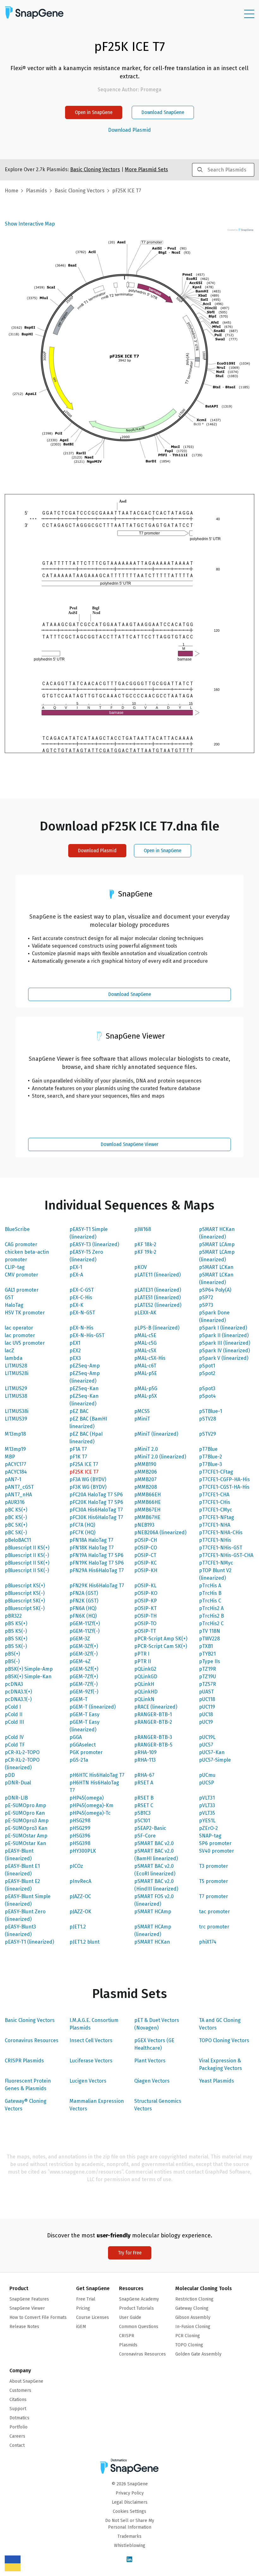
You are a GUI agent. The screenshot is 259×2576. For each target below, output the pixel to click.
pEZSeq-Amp (85, 1366)
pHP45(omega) (87, 1798)
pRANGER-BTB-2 (153, 1722)
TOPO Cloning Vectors (224, 2040)
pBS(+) (12, 1654)
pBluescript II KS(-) (27, 1555)
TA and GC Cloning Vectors (220, 2024)
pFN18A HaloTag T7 (91, 1540)
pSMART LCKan (216, 1267)
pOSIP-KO (146, 1593)
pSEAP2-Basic (150, 1828)
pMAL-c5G (145, 1343)
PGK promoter (86, 1752)
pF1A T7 (78, 1449)
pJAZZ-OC (80, 1896)
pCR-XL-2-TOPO (22, 1752)
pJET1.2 (78, 1927)
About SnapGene (26, 2381)
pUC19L (207, 1737)
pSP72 (206, 1297)
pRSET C (144, 1805)
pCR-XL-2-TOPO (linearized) (22, 1764)
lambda (14, 1358)
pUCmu (207, 1775)
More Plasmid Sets (146, 169)
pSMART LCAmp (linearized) (217, 1256)
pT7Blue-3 (211, 1464)
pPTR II (143, 1661)
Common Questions (139, 2327)
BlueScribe (17, 1229)
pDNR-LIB (16, 1798)
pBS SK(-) (16, 1646)
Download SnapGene (163, 112)
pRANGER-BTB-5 (153, 1745)
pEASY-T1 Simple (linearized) (89, 1233)
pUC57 (206, 1745)
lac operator (19, 1328)
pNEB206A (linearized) (160, 1532)
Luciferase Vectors (91, 2061)
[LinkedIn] (129, 2560)
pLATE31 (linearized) (158, 1290)
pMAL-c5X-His (150, 1358)
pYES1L (207, 1821)
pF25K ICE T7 (84, 1472)
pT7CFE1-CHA (214, 1495)
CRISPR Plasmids (24, 2061)
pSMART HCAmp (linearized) (153, 1930)
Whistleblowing (130, 2546)
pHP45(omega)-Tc (90, 1813)
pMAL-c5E (145, 1335)
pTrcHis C (210, 1601)
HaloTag (14, 1305)
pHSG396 (80, 1836)
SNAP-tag (210, 1836)
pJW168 (143, 1229)
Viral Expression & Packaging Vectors (220, 2064)
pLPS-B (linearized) (157, 1328)
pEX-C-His (81, 1297)
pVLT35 (207, 1813)
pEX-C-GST (82, 1290)
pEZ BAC (79, 1411)
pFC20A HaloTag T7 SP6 (96, 1495)
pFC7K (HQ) (82, 1532)
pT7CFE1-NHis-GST (221, 1548)
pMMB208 (146, 1487)
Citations (18, 2400)
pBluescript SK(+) (25, 1601)
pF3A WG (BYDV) (88, 1479)
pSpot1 (207, 1366)
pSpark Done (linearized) (214, 1316)
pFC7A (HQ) (82, 1525)
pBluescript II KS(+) (27, 1548)
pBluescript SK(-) (25, 1608)
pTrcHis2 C (211, 1623)
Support (18, 2409)
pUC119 (207, 1707)
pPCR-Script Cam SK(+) (161, 1646)
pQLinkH (144, 1684)
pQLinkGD (146, 1677)
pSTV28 (208, 1419)
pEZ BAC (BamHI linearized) (88, 1423)
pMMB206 (146, 1472)
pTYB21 (207, 1654)
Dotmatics (19, 2418)
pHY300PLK (83, 1851)
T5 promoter (214, 1881)
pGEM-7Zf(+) (84, 1677)
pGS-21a (79, 1760)
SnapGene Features (29, 2299)
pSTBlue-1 (211, 1411)
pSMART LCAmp (217, 1244)
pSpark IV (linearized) (224, 1351)
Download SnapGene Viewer (129, 1144)
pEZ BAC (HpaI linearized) (86, 1438)
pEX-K (76, 1305)
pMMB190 (145, 1464)
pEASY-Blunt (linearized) (19, 1855)
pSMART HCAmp (153, 1912)
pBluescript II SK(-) (27, 1570)
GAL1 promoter (22, 1290)
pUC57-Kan (212, 1752)
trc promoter (214, 1927)
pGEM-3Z (80, 1639)
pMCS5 (142, 1411)
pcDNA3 (14, 1684)
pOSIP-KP (146, 1601)
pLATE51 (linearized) (157, 1297)
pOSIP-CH (146, 1540)
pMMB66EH (148, 1495)
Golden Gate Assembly (198, 2354)
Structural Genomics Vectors (158, 2105)
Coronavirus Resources (32, 2040)
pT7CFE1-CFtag (216, 1472)
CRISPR (127, 2336)
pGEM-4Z (80, 1661)
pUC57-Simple (215, 1760)
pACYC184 (16, 1472)
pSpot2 (207, 1373)
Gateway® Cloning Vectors (26, 2105)
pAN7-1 (13, 1479)
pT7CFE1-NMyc (216, 1563)
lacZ (9, 1351)
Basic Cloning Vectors (30, 2020)
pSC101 (142, 1821)
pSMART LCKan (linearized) (216, 1279)
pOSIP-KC (145, 1563)
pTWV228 (209, 1639)
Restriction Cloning (194, 2299)
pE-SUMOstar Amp (26, 1836)
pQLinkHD (146, 1692)
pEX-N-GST (82, 1313)
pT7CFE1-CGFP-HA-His (224, 1479)
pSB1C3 (142, 1813)
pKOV (141, 1267)
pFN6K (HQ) (83, 1616)
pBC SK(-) (16, 1532)
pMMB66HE (148, 1502)
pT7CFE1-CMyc (216, 1510)
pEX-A (76, 1275)
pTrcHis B (210, 1593)
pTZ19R (208, 1669)
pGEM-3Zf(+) (84, 1646)
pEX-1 (76, 1267)
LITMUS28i (17, 1373)
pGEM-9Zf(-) (84, 1692)
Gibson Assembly (193, 2317)
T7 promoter (214, 1896)
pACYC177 (15, 1464)
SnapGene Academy (139, 2299)
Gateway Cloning (192, 2308)
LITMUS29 (16, 1388)
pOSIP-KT (145, 1608)
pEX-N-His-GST (87, 1335)
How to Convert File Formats (38, 2317)
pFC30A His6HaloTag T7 (96, 1510)
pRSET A (144, 1783)
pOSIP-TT (145, 1631)
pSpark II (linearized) (224, 1335)
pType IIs (210, 1661)
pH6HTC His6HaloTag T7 (97, 1775)
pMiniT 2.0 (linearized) (160, 1457)
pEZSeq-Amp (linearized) (85, 1377)
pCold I (13, 1707)
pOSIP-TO (145, 1623)
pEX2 (75, 1351)
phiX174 (208, 1942)
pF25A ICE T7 (84, 1464)
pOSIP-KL (145, 1586)
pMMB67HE (147, 1517)
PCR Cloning (188, 2336)
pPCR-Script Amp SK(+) (161, 1639)
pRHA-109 (145, 1752)
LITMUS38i (17, 1411)
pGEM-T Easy (84, 1714)
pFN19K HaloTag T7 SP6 (97, 1563)
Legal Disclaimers (130, 2502)
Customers (20, 2390)
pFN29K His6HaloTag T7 (97, 1586)
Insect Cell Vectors (91, 2040)
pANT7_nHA (18, 1495)
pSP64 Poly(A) (215, 1290)
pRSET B (144, 1798)
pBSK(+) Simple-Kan (28, 1677)
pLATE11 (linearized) (157, 1275)
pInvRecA (80, 1881)
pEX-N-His (81, 1328)
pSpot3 (207, 1388)
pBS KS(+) (16, 1623)
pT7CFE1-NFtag (217, 1517)
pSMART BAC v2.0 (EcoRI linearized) (155, 1870)
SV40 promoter (217, 1851)
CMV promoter (21, 1275)
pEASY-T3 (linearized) (94, 1244)
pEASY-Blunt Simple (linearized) (28, 1900)
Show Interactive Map (30, 224)
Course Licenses (93, 2317)
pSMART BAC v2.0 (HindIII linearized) (156, 1885)
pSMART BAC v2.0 (154, 1843)
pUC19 (206, 1722)
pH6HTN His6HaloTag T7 (94, 1786)
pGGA (76, 1737)
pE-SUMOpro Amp (25, 1805)
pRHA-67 (144, 1775)
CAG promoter (21, 1244)
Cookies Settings (129, 2511)
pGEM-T (78, 1699)
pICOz (76, 1866)
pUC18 (206, 1714)
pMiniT (142, 1419)
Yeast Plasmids (217, 2081)
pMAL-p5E (146, 1373)
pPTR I (142, 1654)
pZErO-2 (208, 1828)
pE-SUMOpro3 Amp (27, 1821)
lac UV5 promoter (25, 1343)
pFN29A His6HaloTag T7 (97, 1570)
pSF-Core (145, 1836)
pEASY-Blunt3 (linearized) (20, 1930)
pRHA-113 (145, 1760)
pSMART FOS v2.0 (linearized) (154, 1900)
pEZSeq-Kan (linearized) (84, 1400)
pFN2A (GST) (84, 1593)
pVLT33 (207, 1805)
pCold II (14, 1714)
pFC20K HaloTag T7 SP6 (96, 1502)
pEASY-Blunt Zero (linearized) (25, 1915)
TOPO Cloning (189, 2345)
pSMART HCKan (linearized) (217, 1233)
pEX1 (75, 1343)
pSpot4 (207, 1396)
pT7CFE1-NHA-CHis (221, 1532)
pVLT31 (207, 1798)
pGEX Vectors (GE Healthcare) (154, 2044)
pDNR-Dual (18, 1783)
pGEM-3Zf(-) (84, 1654)
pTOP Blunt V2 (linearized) (215, 1574)
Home (12, 191)
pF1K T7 (78, 1457)
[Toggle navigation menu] (249, 14)
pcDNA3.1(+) (18, 1692)
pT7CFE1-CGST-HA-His (224, 1487)
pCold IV (14, 1737)
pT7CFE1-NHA (215, 1525)
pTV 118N (210, 1631)
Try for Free (130, 2253)
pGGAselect (83, 1745)
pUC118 (207, 1699)
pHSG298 (80, 1821)
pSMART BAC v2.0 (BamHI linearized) (156, 1855)
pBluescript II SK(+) (27, 1563)
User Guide (130, 2317)
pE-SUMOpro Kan (25, 1813)
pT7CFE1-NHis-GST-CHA (226, 1555)
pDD (10, 1775)
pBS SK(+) (16, 1639)
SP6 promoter (215, 1843)
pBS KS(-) (16, 1631)
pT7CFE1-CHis (215, 1502)
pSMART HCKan (152, 1942)
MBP (10, 1457)
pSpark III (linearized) (225, 1343)
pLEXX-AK (145, 1313)
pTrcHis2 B (211, 1616)
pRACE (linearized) (156, 1707)
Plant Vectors (150, 2061)
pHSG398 (80, 1843)
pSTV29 (208, 1434)
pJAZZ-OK (80, 1912)
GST (9, 1297)
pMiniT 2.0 (146, 1449)
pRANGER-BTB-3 (153, 1737)
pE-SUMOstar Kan (25, 1843)
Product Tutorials (136, 2308)
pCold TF (15, 1745)
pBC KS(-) (16, 1517)
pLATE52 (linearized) (158, 1305)
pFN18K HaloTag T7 (92, 1548)
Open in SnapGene (94, 112)
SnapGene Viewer (27, 2308)
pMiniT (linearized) (156, 1434)
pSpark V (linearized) (224, 1358)
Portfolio (18, 2427)
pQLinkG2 (145, 1669)
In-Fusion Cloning (193, 2327)
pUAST (206, 1692)
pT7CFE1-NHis (215, 1540)
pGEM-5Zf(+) (84, 1669)
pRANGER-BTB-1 (153, 1714)
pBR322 (13, 1616)
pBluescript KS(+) (25, 1586)
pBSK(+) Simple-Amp (29, 1669)
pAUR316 (15, 1502)
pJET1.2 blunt (84, 1942)
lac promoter (20, 1335)
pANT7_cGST (19, 1487)
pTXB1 (206, 1646)
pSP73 (206, 1305)
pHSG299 (80, 1828)
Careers (17, 2436)
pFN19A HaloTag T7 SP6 (96, 1555)
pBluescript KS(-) (25, 1593)
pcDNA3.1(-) (18, 1699)
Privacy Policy (130, 2493)
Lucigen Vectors (88, 2081)
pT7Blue (208, 1449)
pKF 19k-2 (145, 1252)
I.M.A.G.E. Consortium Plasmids (94, 2024)
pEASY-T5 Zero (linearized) (86, 1256)
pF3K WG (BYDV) (88, 1487)
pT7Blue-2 (211, 1457)
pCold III (14, 1722)
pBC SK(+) (16, 1525)
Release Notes (24, 2327)
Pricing (83, 2308)
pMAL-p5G (146, 1388)
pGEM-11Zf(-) (84, 1631)
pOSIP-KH (146, 1570)
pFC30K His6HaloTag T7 (96, 1517)
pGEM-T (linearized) (93, 1707)
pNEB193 (144, 1525)
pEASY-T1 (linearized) (29, 1942)
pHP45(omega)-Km (91, 1805)
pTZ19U (208, 1677)
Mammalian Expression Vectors (97, 2105)
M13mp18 (15, 1434)
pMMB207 (145, 1479)
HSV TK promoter (25, 1313)
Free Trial (86, 2299)
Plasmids (36, 191)
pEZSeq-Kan (84, 1388)
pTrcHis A (210, 1586)
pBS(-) (12, 1661)
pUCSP (207, 1783)
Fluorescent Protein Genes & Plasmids (28, 2085)
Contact (17, 2445)
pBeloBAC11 (18, 1540)
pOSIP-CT (145, 1555)
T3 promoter (214, 1866)
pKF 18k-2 (145, 1244)
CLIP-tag (15, 1267)
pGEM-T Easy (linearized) (84, 1726)
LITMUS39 (16, 1419)
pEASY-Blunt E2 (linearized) (22, 1885)
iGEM (81, 2327)
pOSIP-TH (145, 1616)
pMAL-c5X (145, 1351)
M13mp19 (15, 1449)
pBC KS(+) (16, 1510)
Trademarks (129, 2536)
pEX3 (75, 1358)
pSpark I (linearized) (223, 1328)
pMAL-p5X (146, 1396)
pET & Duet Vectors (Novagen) (157, 2024)
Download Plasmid (129, 130)
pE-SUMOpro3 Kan (26, 1828)
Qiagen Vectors (152, 2081)
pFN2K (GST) (84, 1601)
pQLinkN (144, 1699)
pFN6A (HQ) (83, 1608)
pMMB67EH (147, 1510)
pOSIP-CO (146, 1548)
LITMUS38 (16, 1396)
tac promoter (214, 1912)
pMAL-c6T (145, 1366)
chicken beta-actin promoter (27, 1256)
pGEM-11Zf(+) (85, 1623)
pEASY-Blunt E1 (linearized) (22, 1870)
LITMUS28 (16, 1366)
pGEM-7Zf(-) (84, 1684)
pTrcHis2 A (211, 1608)
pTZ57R (208, 1684)
